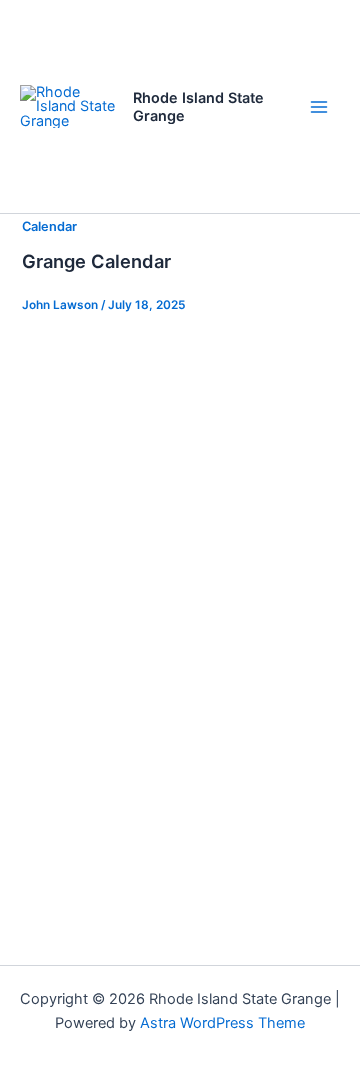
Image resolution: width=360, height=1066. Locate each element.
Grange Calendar (96, 261)
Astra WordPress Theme (222, 1023)
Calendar (49, 226)
